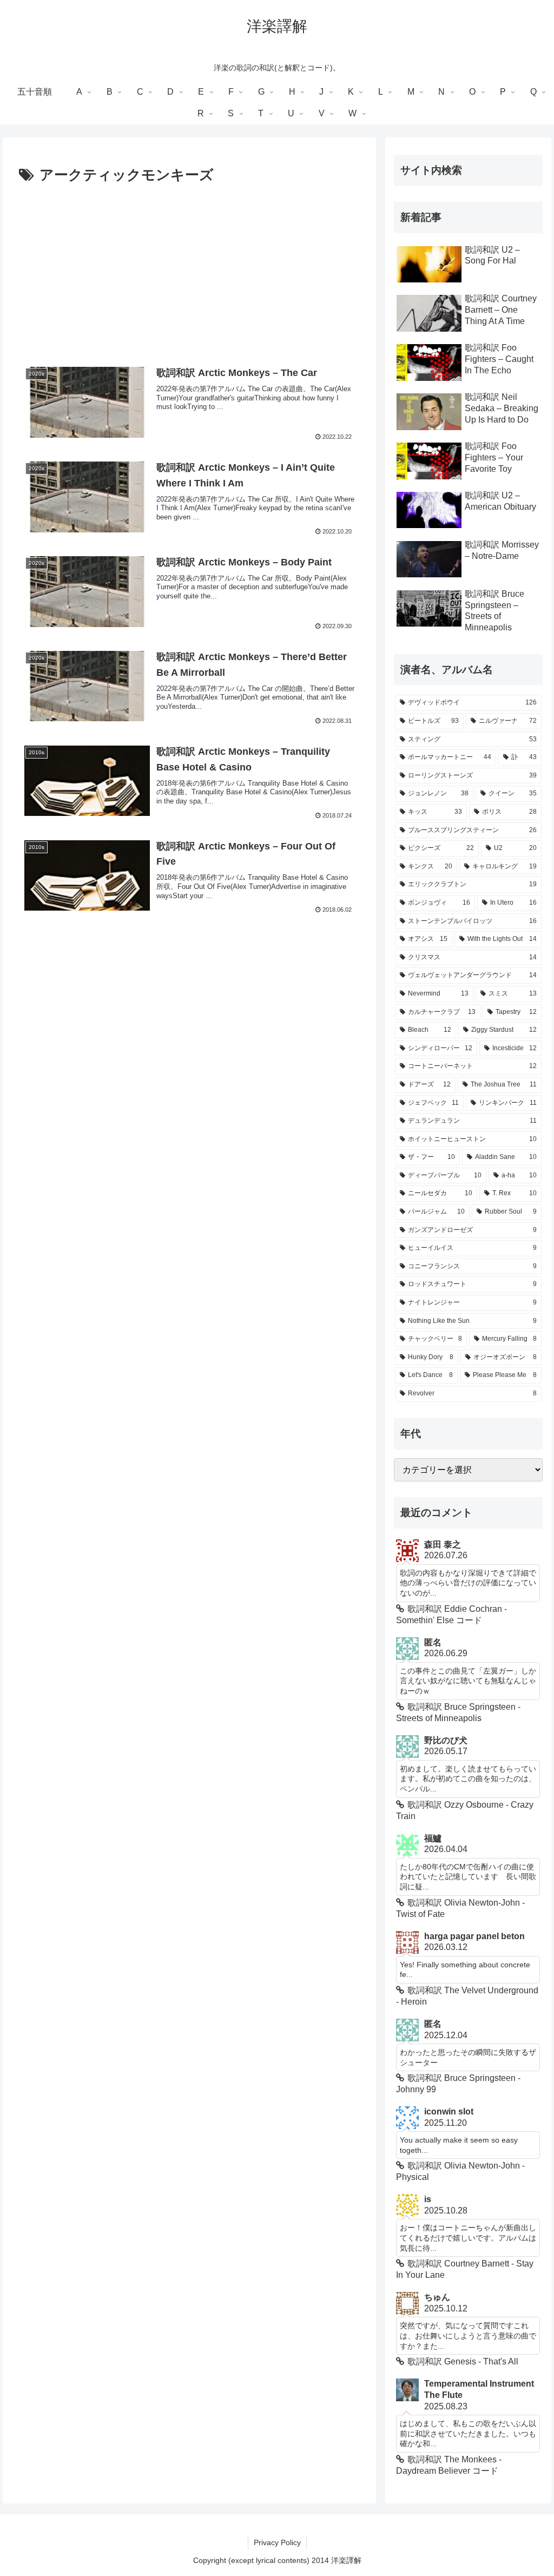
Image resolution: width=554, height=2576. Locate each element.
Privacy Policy (277, 2542)
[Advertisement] (189, 269)
